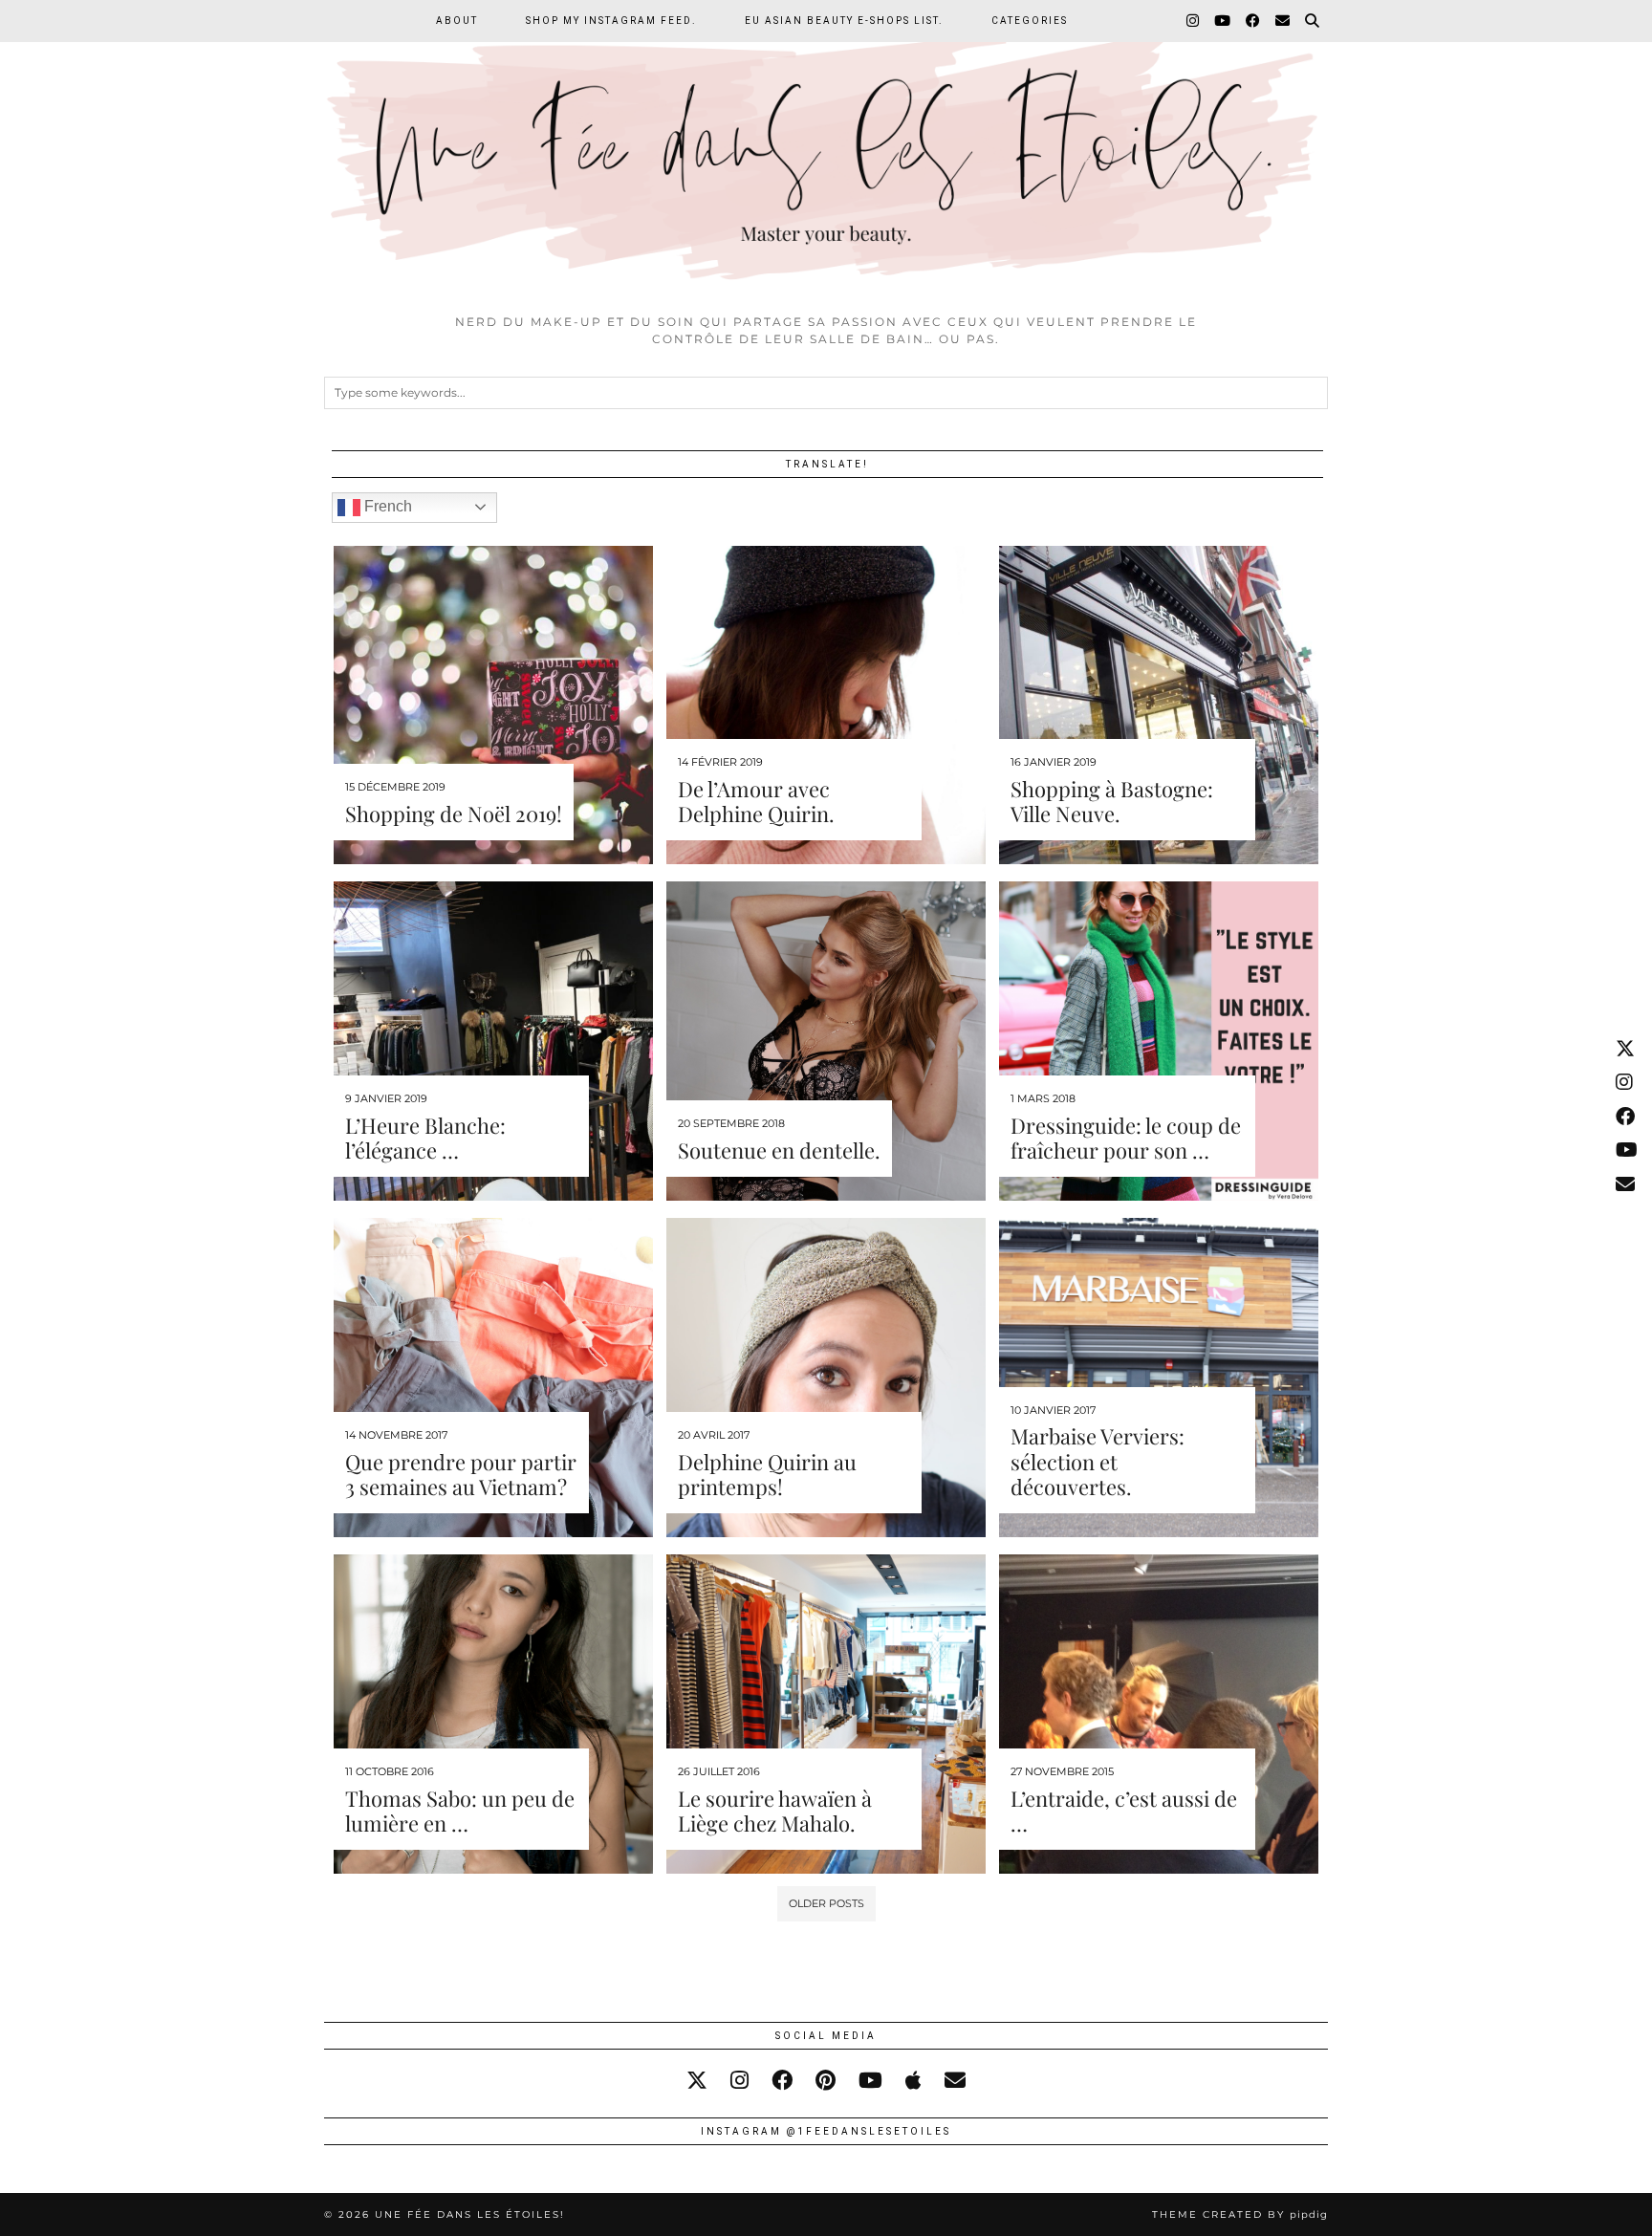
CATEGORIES (1030, 21)
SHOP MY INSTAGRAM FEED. (611, 21)
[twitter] (697, 2081)
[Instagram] (1194, 21)
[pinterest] (826, 2081)
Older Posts (826, 1903)
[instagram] (739, 2081)
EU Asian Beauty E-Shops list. (844, 21)
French (386, 506)
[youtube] (870, 2081)
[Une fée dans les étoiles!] (826, 152)
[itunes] (913, 2081)
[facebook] (782, 2081)
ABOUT (457, 21)
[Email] (1283, 21)
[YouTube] (1223, 21)
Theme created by (1240, 2214)
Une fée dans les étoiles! (470, 2214)
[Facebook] (1254, 21)
